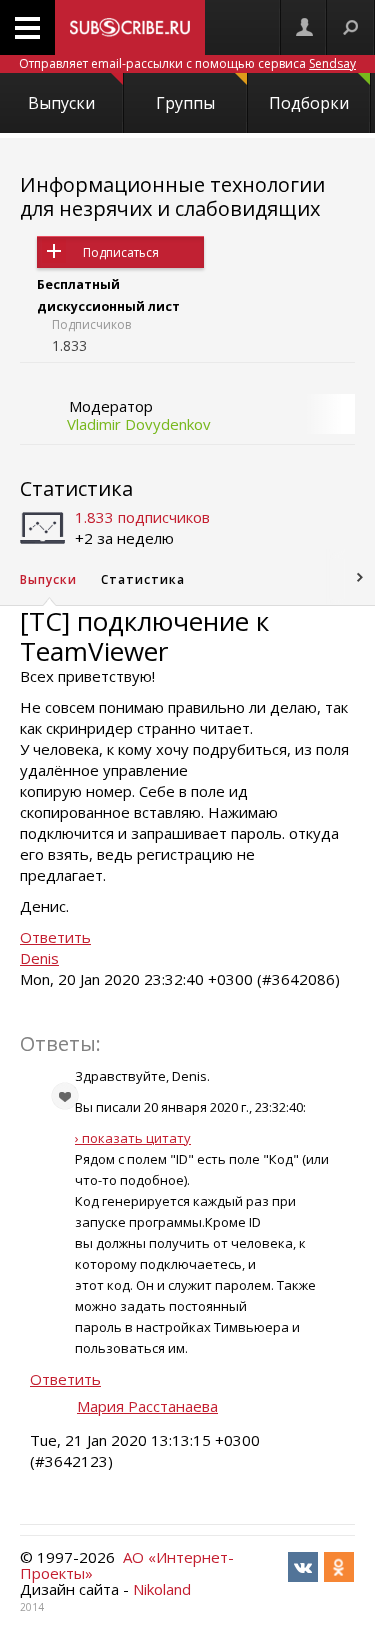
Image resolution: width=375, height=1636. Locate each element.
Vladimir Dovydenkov (139, 424)
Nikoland (162, 1589)
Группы (185, 103)
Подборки (309, 103)
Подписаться (121, 252)
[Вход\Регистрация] (304, 27)
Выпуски (61, 103)
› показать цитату (133, 1138)
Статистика (76, 488)
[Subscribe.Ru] (130, 27)
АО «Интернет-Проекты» (127, 1565)
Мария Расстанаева (147, 1406)
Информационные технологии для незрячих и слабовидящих (172, 196)
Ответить (55, 937)
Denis (39, 958)
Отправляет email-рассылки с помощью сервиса (187, 63)
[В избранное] (55, 641)
